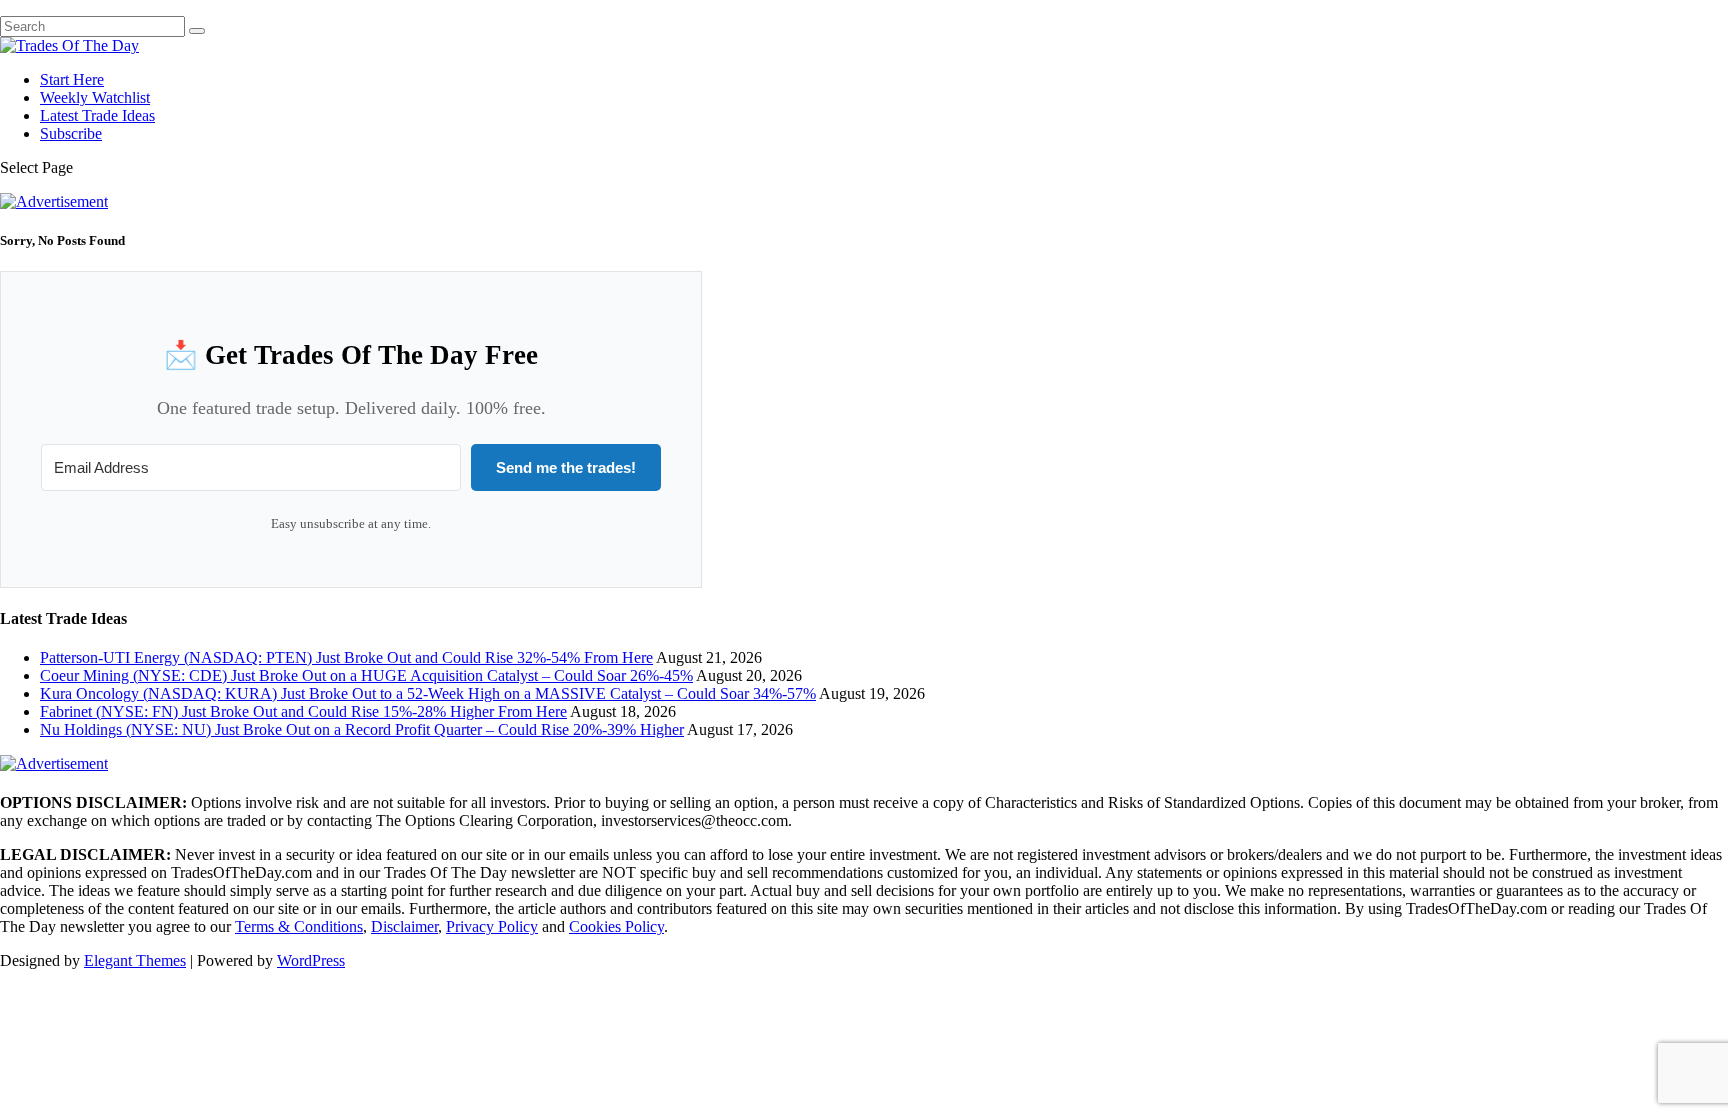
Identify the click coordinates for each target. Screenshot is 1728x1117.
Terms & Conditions (299, 926)
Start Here (72, 79)
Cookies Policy (616, 926)
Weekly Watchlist (95, 97)
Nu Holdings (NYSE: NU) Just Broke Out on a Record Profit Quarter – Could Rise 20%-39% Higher (362, 729)
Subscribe (71, 133)
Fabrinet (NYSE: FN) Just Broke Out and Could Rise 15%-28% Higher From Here (303, 711)
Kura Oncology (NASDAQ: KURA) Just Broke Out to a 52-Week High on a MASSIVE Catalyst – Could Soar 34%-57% (428, 693)
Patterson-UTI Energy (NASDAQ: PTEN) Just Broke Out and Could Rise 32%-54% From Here (346, 657)
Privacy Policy (492, 926)
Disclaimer (404, 926)
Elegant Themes (135, 960)
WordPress (311, 960)
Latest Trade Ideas (97, 115)
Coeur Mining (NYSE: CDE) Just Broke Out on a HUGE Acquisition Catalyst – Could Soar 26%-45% (366, 675)
